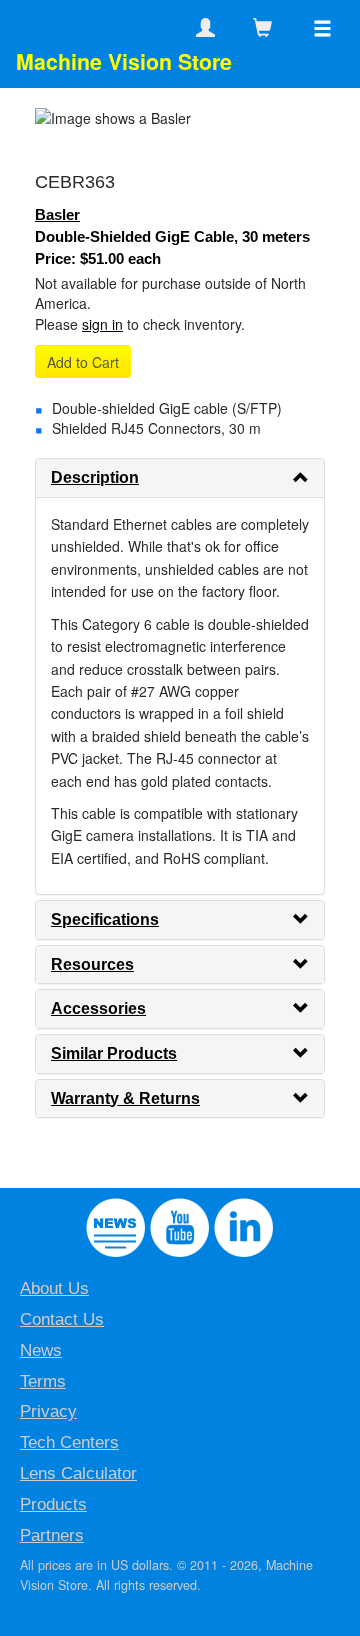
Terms (43, 1381)
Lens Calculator (78, 1473)
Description (95, 477)
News (41, 1350)
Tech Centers (69, 1442)
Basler (57, 214)
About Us (54, 1288)
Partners (52, 1535)
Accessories (98, 1008)
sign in (102, 324)
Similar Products (114, 1053)
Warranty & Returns (125, 1098)
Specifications (105, 919)
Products (53, 1504)
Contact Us (62, 1319)
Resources (92, 964)
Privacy (48, 1411)
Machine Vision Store (124, 61)
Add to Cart (83, 362)
